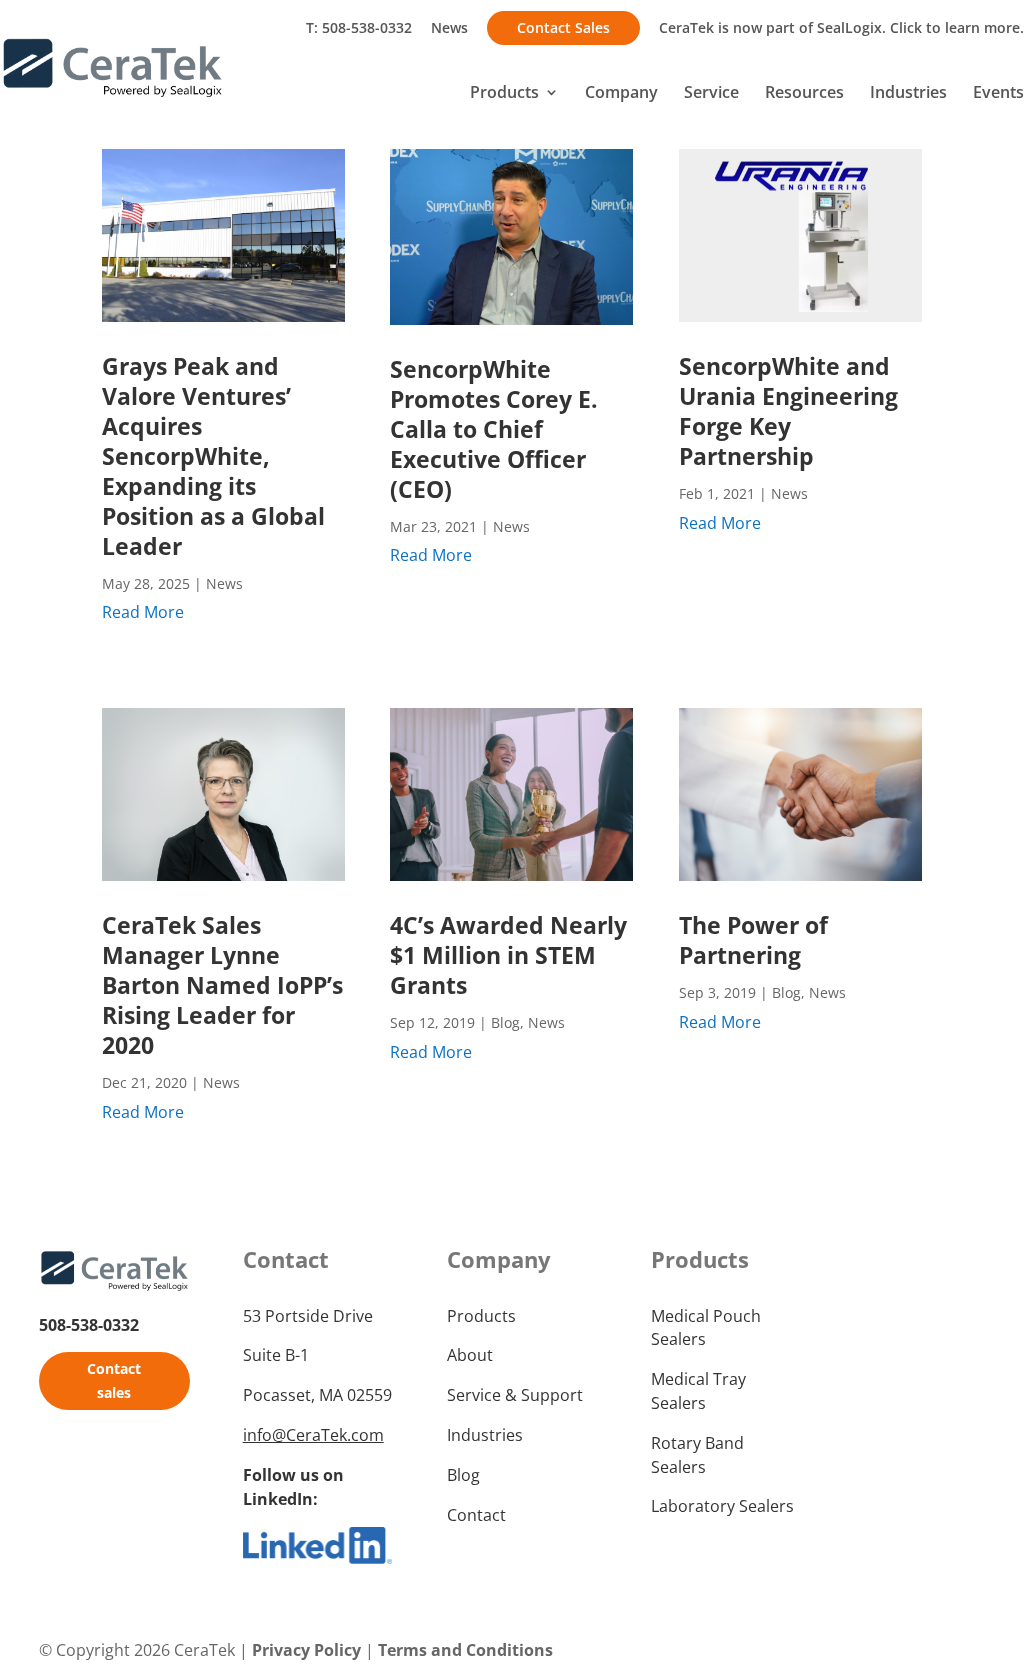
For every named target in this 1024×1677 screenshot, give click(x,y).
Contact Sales (563, 27)
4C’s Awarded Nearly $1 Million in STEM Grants (508, 955)
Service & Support (515, 1395)
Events (998, 94)
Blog (505, 1022)
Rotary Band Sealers (697, 1455)
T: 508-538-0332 (359, 28)
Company (621, 94)
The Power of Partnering (753, 940)
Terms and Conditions (465, 1650)
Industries (908, 94)
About (470, 1355)
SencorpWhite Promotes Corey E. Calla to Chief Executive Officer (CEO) (494, 429)
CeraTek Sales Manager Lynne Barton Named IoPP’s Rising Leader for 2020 (222, 985)
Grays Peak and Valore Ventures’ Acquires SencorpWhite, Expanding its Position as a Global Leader (213, 455)
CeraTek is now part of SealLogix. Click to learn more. (841, 28)
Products (504, 94)
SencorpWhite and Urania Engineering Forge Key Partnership (788, 411)
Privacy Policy (306, 1650)
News (449, 28)
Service (711, 94)
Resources (804, 94)
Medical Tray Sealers (698, 1391)
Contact (476, 1515)
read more (143, 612)
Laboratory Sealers (722, 1506)
